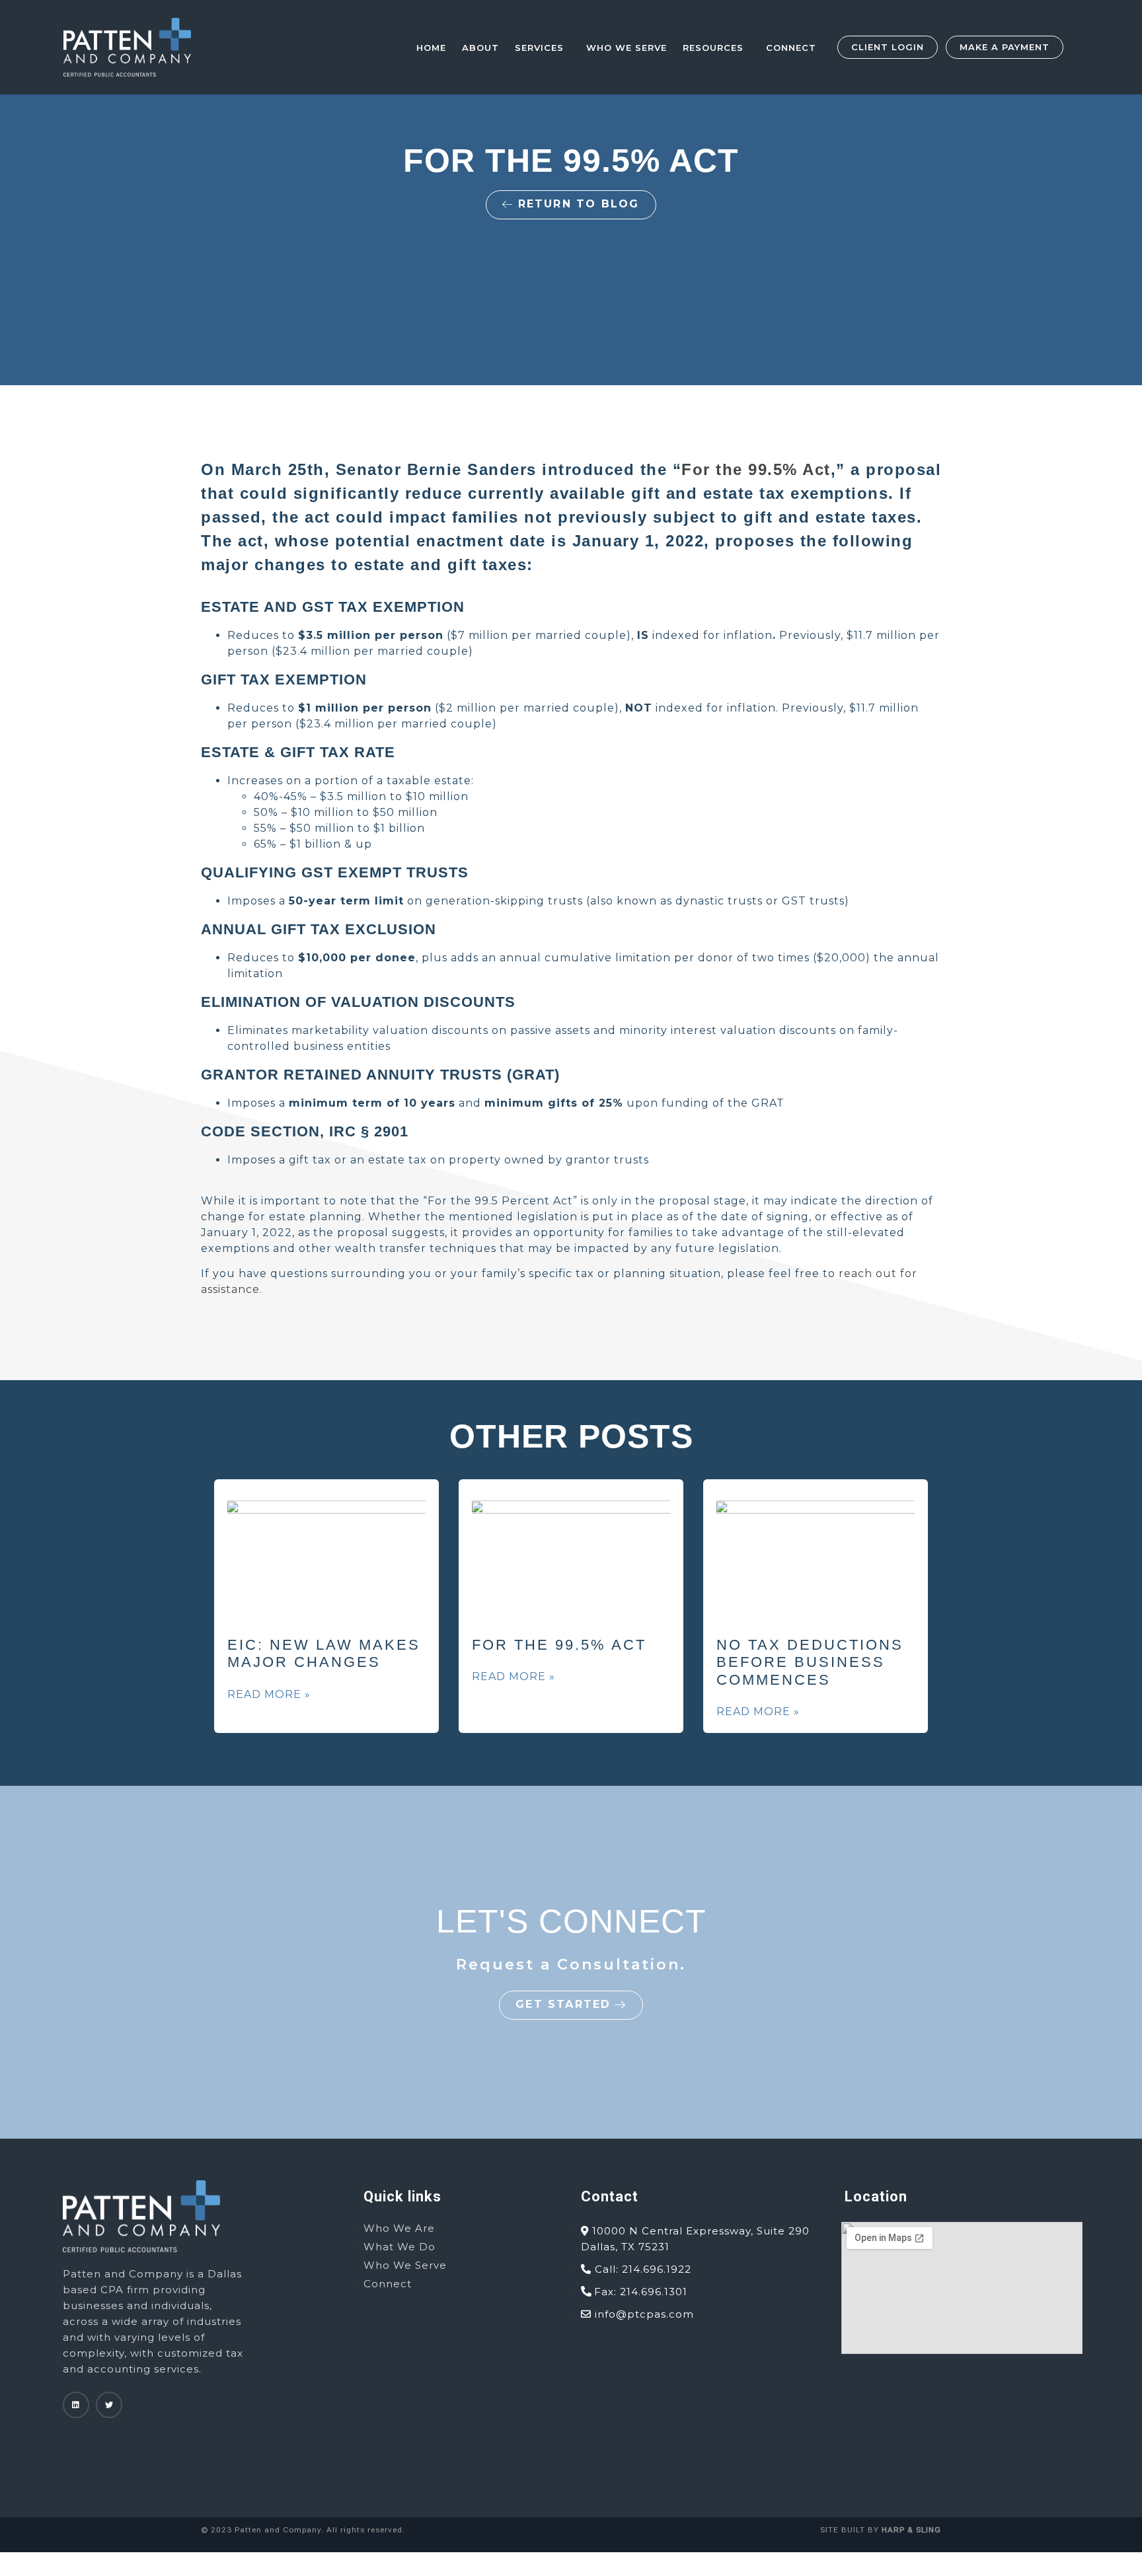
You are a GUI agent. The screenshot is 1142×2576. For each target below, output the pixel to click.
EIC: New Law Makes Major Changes (324, 1653)
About (480, 48)
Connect (791, 48)
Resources (713, 48)
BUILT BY (890, 2530)
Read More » (269, 1694)
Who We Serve (627, 48)
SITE (829, 2530)
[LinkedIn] (76, 2405)
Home (431, 48)
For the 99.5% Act (756, 469)
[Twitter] (109, 2405)
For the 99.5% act (559, 1645)
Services (539, 48)
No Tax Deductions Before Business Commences (810, 1662)
